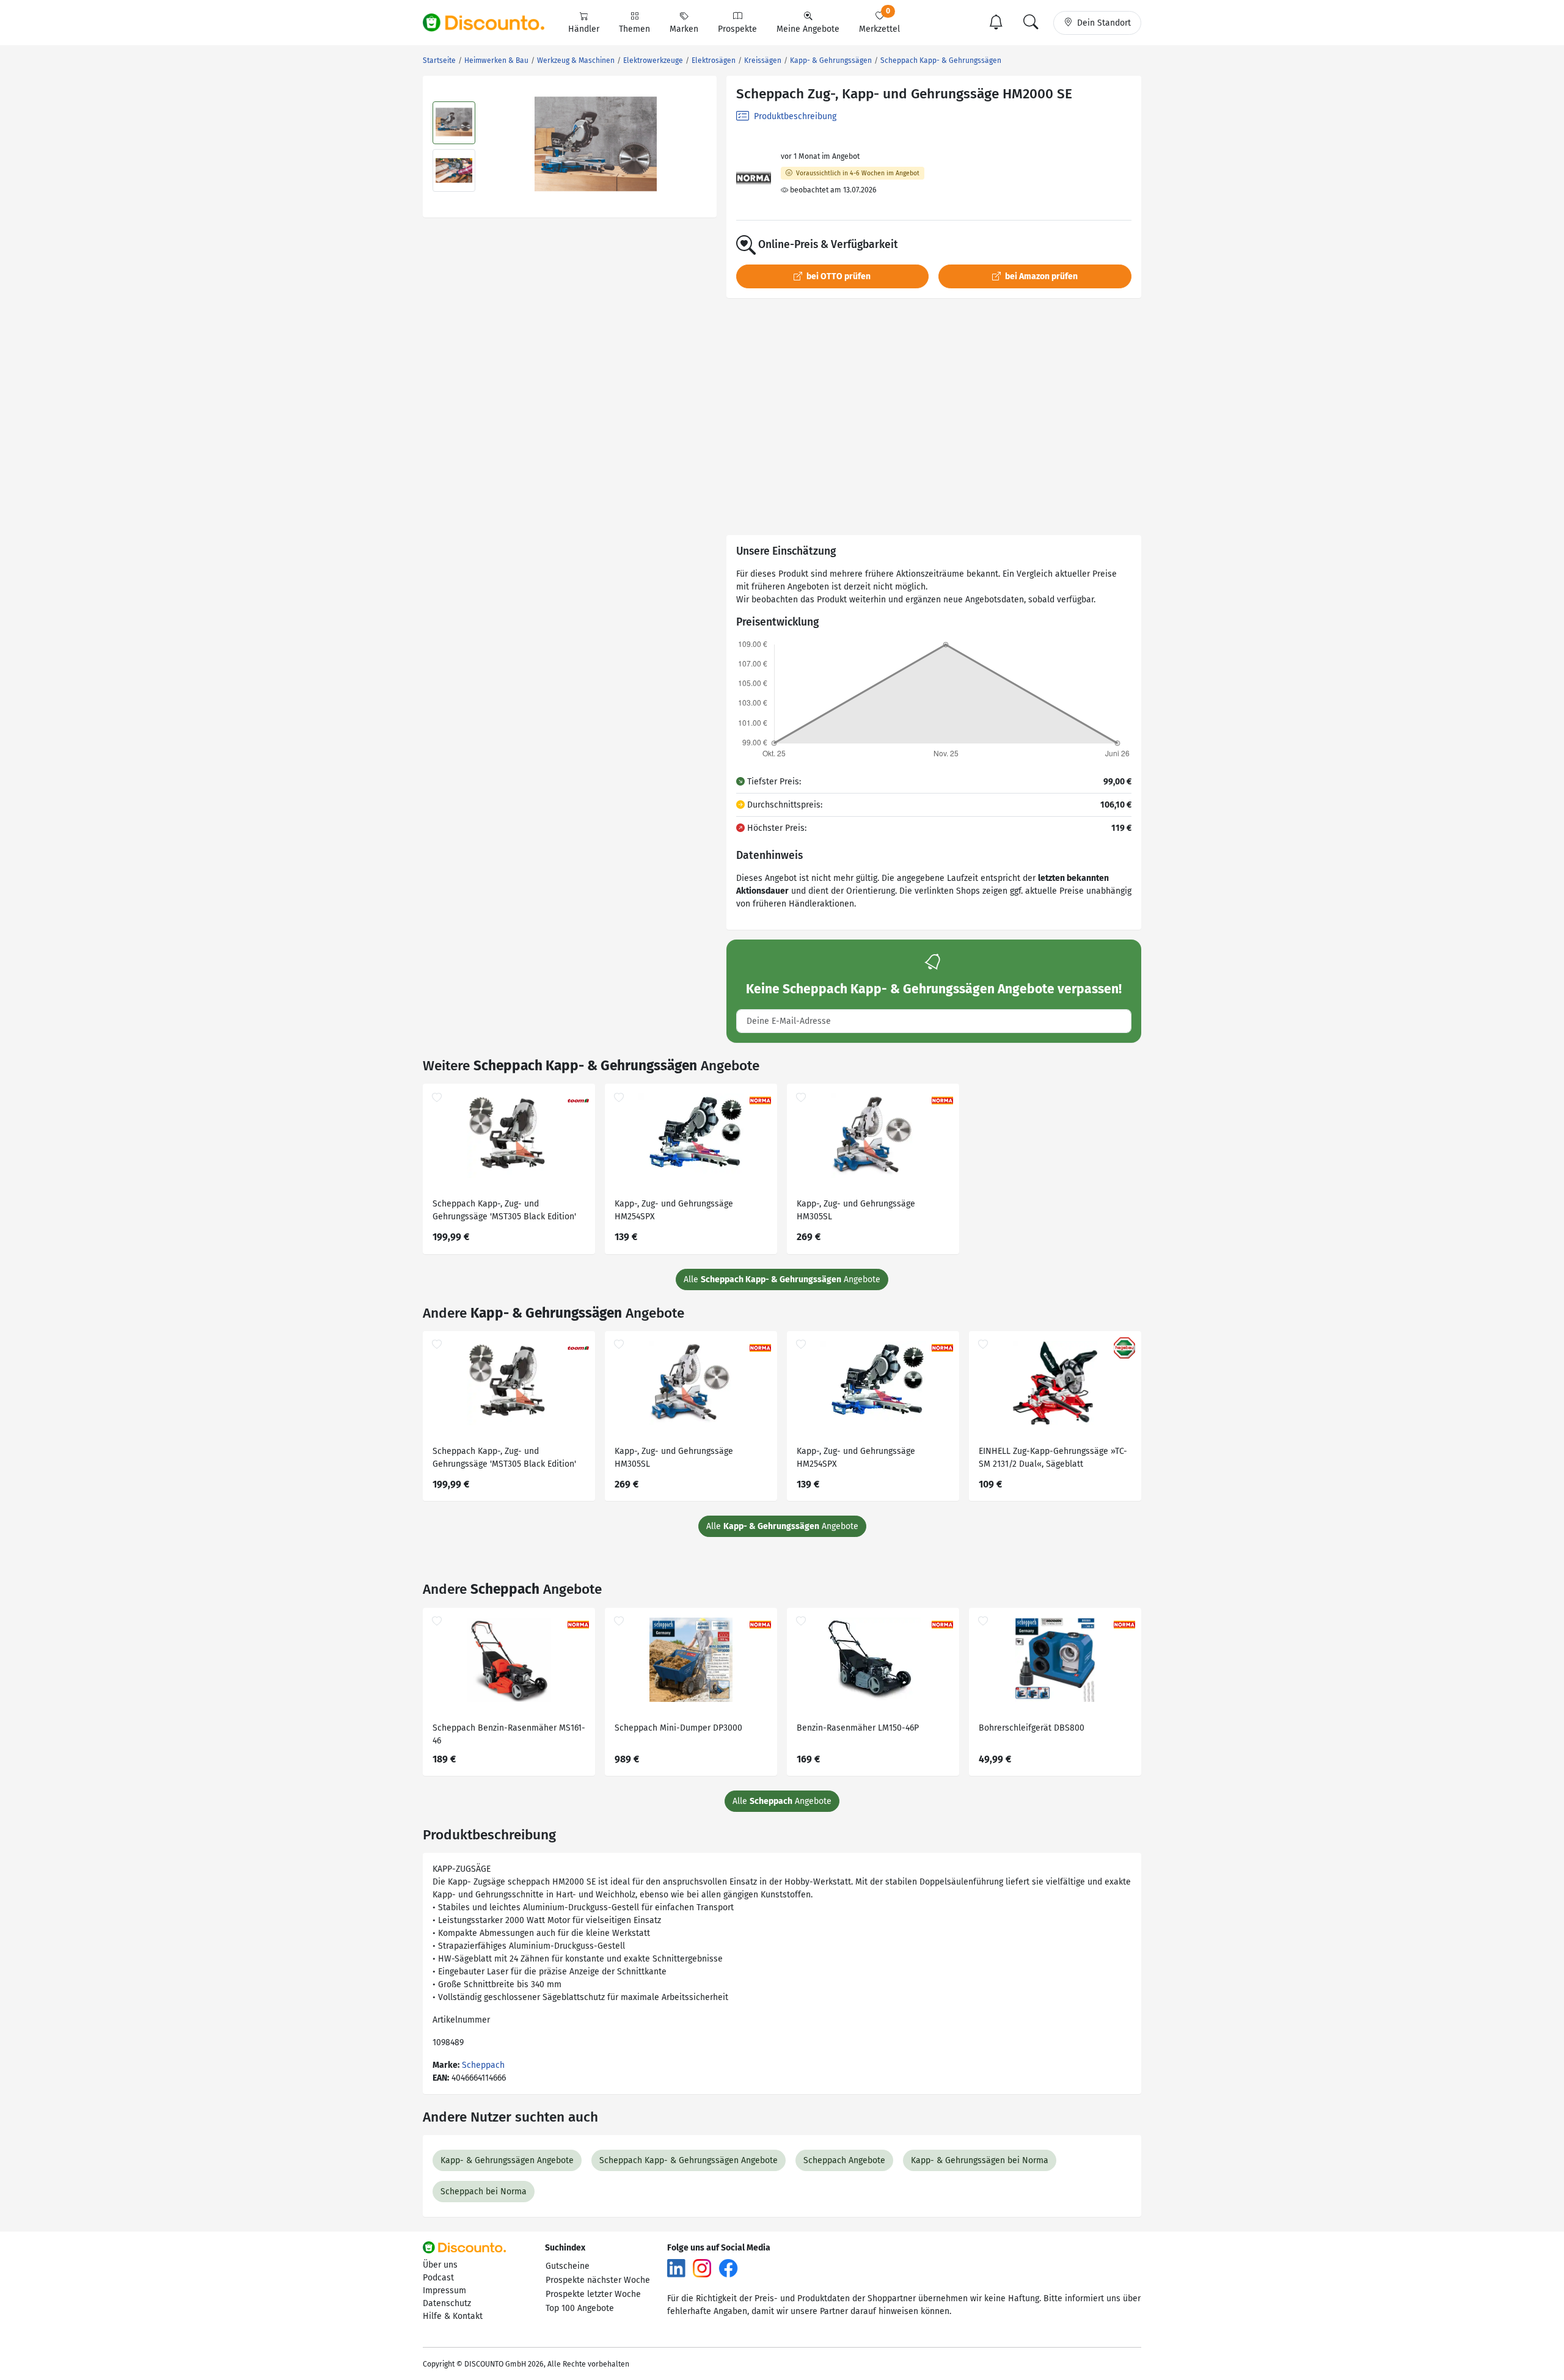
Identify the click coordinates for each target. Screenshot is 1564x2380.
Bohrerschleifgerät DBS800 (1032, 1728)
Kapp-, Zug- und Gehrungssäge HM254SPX (674, 1210)
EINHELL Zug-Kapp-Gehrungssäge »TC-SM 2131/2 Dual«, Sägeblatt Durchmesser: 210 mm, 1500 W (1053, 1459)
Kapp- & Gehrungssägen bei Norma (980, 2160)
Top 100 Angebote (580, 2308)
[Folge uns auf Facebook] (728, 2268)
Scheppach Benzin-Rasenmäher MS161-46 (509, 1734)
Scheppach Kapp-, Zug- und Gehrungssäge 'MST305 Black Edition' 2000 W (504, 1212)
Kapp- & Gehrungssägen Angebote (507, 2160)
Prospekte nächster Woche (598, 2280)
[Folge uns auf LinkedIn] (676, 2268)
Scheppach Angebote (844, 2160)
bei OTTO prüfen (838, 276)
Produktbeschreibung (794, 116)
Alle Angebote (782, 1279)
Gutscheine (568, 2266)
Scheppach (483, 2065)
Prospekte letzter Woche (593, 2294)
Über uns (440, 2265)
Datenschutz (447, 2303)
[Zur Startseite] (491, 23)
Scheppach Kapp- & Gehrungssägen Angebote (689, 2160)
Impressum (444, 2291)
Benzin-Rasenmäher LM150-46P (858, 1728)
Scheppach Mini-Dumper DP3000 (678, 1728)
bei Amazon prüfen (1040, 276)
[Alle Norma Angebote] (754, 178)
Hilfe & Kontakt (453, 2316)
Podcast (438, 2278)
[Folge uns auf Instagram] (702, 2268)
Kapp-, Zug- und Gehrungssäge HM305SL (856, 1210)
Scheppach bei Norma (484, 2192)
